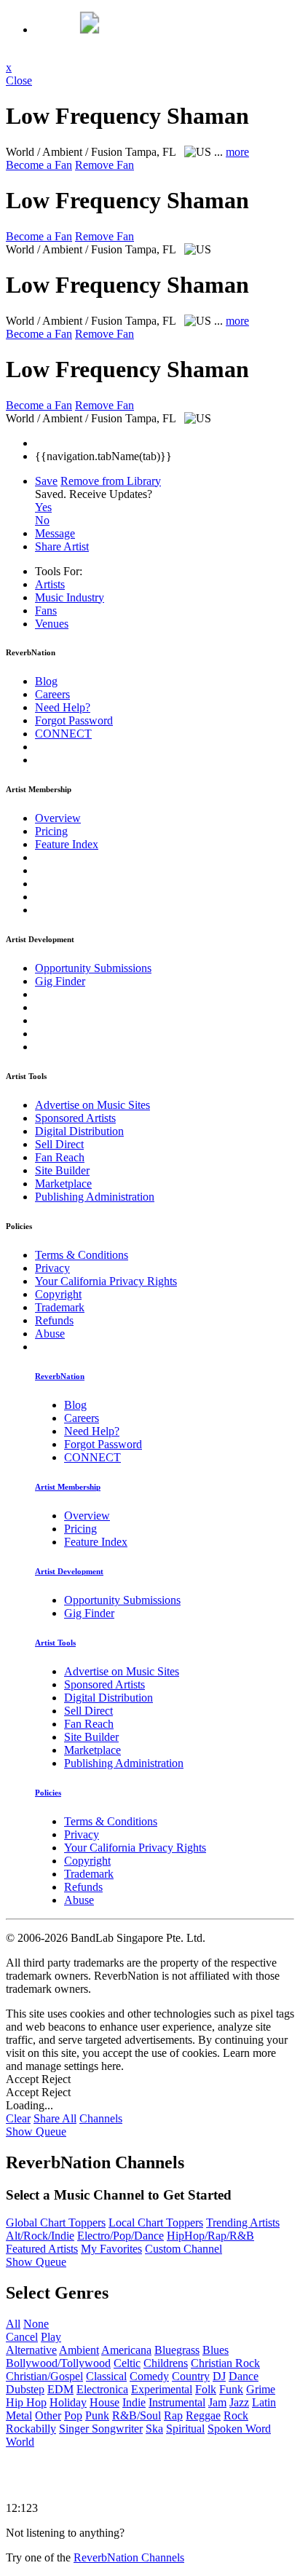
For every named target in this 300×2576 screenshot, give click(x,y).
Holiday (68, 2402)
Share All (55, 2118)
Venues (52, 624)
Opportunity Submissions (93, 968)
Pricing (51, 831)
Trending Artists (243, 2223)
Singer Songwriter (101, 2429)
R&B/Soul (137, 2415)
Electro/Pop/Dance (121, 2236)
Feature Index (67, 844)
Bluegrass (177, 2350)
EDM (60, 2389)
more (237, 152)
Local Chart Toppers (156, 2223)
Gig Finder (60, 981)
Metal (19, 2415)
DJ (219, 2376)
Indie (134, 2402)
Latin (264, 2402)
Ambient (79, 2350)
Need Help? (63, 707)
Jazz (239, 2402)
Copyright (58, 1294)
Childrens (166, 2363)
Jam (217, 2402)
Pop (73, 2415)
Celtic (127, 2363)
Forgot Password (74, 720)
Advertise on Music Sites (92, 1105)
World (20, 2442)
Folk (206, 2389)
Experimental (162, 2389)
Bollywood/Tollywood (58, 2363)
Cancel (22, 2337)
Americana (126, 2350)
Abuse (50, 1334)
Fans (46, 611)
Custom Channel (183, 2249)
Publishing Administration (95, 1197)
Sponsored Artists (75, 1118)
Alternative (31, 2350)
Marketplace (63, 1184)
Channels (101, 2118)
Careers (52, 694)
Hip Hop (26, 2402)
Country (191, 2376)
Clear (18, 2118)
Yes (43, 507)
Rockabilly (31, 2429)
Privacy (52, 1268)
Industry (70, 597)
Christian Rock (225, 2363)
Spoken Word (239, 2429)
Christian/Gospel (44, 2376)
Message (55, 533)
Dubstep (25, 2389)
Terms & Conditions (82, 1255)
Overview (58, 818)
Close (19, 80)
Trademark (60, 1307)
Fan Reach (60, 1157)
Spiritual (185, 2429)
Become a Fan (39, 165)
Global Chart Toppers (56, 2223)
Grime (261, 2389)
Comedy (149, 2376)
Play (51, 2337)
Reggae (203, 2415)
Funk (231, 2389)
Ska (154, 2429)
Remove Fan (104, 165)
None (36, 2324)
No (42, 520)
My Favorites (111, 2249)
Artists (50, 584)
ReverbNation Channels (129, 2557)
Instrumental (177, 2402)
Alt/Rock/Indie (40, 2236)
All (13, 2324)
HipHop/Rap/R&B (210, 2236)
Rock (236, 2415)
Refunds (54, 1320)
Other (48, 2415)
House (104, 2402)
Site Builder (62, 1170)
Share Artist (62, 546)
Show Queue (36, 2131)
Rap (173, 2415)
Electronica (102, 2389)
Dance (244, 2376)
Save (46, 481)
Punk (97, 2415)
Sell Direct (59, 1144)
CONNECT (63, 734)
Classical (106, 2376)
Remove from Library (111, 481)
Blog (46, 681)
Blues (216, 2350)
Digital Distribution (79, 1131)
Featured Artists (42, 2249)
